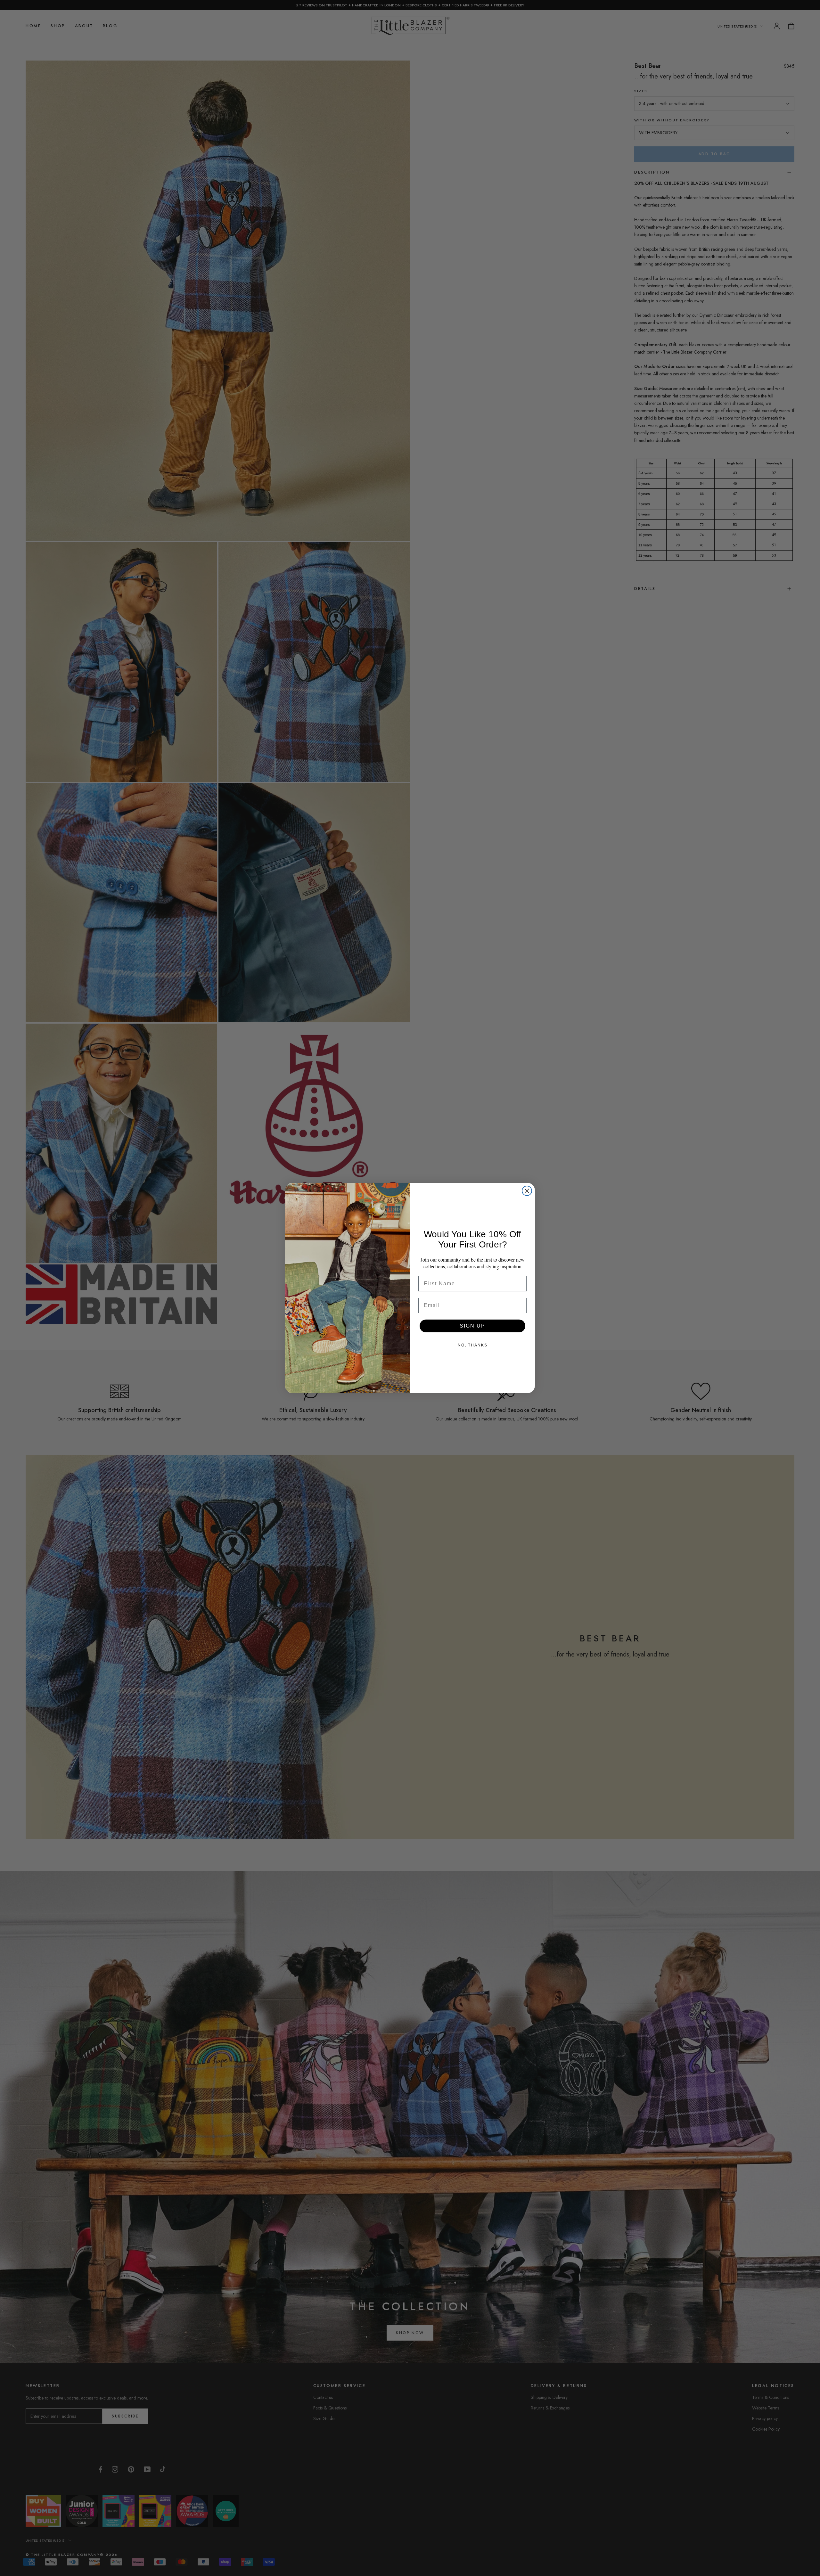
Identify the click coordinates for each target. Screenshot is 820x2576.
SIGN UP (472, 1326)
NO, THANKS (473, 1345)
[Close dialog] (527, 1191)
